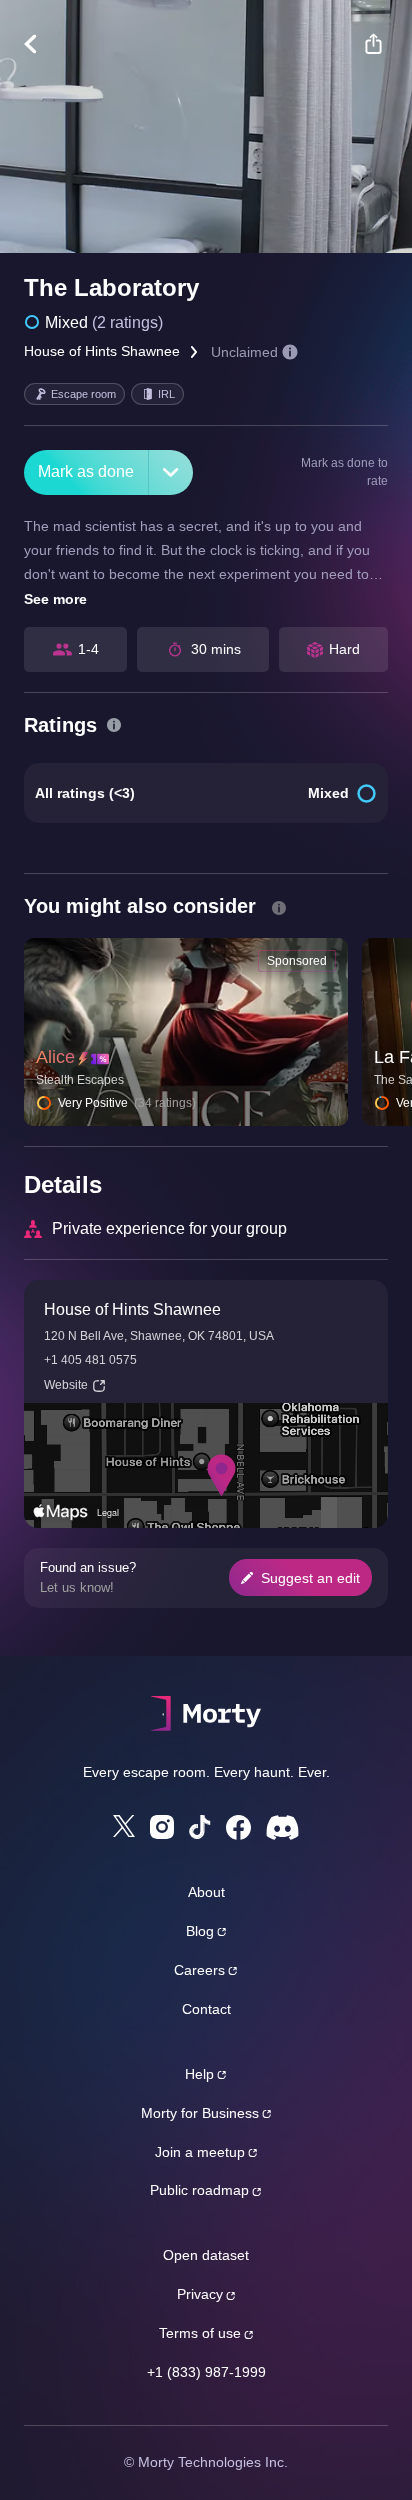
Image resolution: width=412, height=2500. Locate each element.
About (206, 1892)
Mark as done (86, 471)
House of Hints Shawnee (102, 351)
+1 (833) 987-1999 (206, 2372)
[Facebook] (238, 1827)
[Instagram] (162, 1827)
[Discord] (282, 1827)
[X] (124, 1826)
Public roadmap (199, 2190)
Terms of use (200, 2333)
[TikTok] (200, 1827)
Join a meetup (200, 2152)
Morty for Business (200, 2113)
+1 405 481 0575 (90, 1360)
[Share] (373, 44)
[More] (171, 472)
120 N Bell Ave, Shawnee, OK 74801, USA (159, 1336)
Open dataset (206, 2255)
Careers (199, 1970)
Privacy (200, 2294)
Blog (200, 1931)
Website (66, 1385)
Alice (55, 1057)
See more (55, 599)
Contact (206, 2009)
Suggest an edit (310, 1578)
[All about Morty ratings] (114, 725)
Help (199, 2074)
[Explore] (40, 44)
